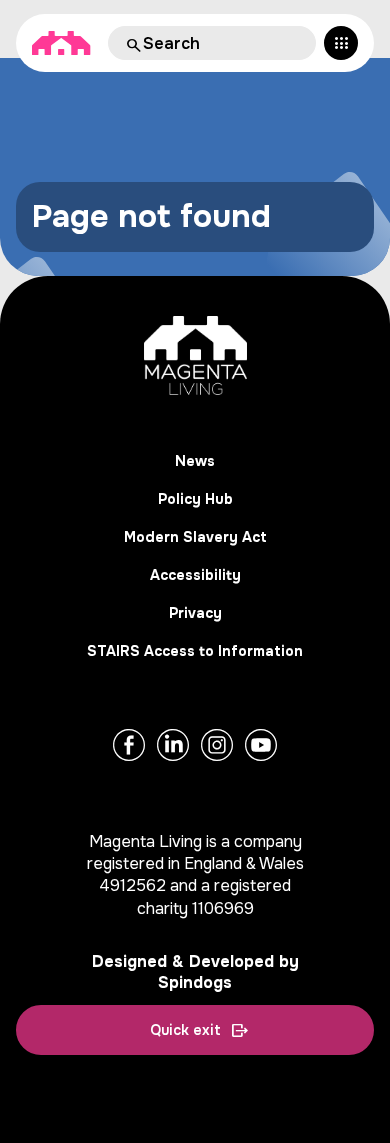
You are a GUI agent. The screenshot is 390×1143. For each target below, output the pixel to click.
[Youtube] (261, 745)
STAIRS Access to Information (195, 651)
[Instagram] (217, 745)
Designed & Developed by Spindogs (195, 972)
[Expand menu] (341, 43)
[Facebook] (129, 745)
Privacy (195, 613)
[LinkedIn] (173, 745)
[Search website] (132, 43)
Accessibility (195, 575)
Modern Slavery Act (195, 537)
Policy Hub (195, 499)
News (195, 461)
